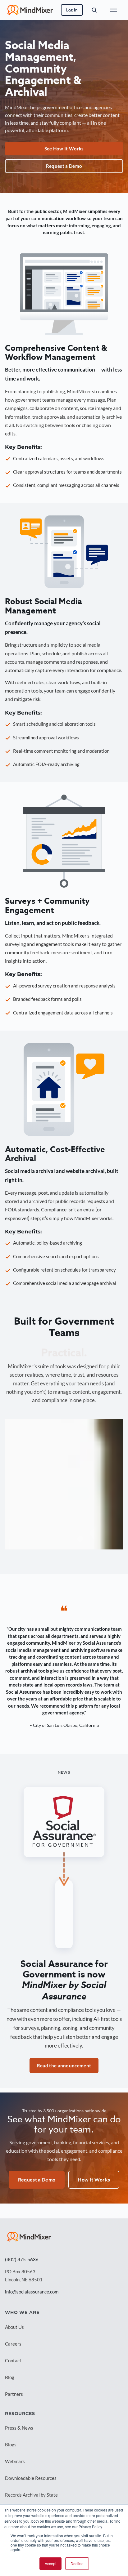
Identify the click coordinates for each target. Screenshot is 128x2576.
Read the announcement (64, 2066)
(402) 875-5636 (22, 2259)
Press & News (19, 2428)
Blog (10, 2377)
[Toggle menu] (113, 10)
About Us (14, 2327)
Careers (13, 2344)
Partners (14, 2394)
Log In (72, 10)
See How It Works (64, 149)
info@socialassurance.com (32, 2292)
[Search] (94, 10)
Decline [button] (77, 2563)
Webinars (15, 2461)
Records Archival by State (31, 2495)
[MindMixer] (29, 2237)
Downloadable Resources (31, 2478)
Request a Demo (64, 166)
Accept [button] (50, 2563)
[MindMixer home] (30, 10)
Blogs (11, 2445)
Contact (13, 2360)
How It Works (94, 2179)
